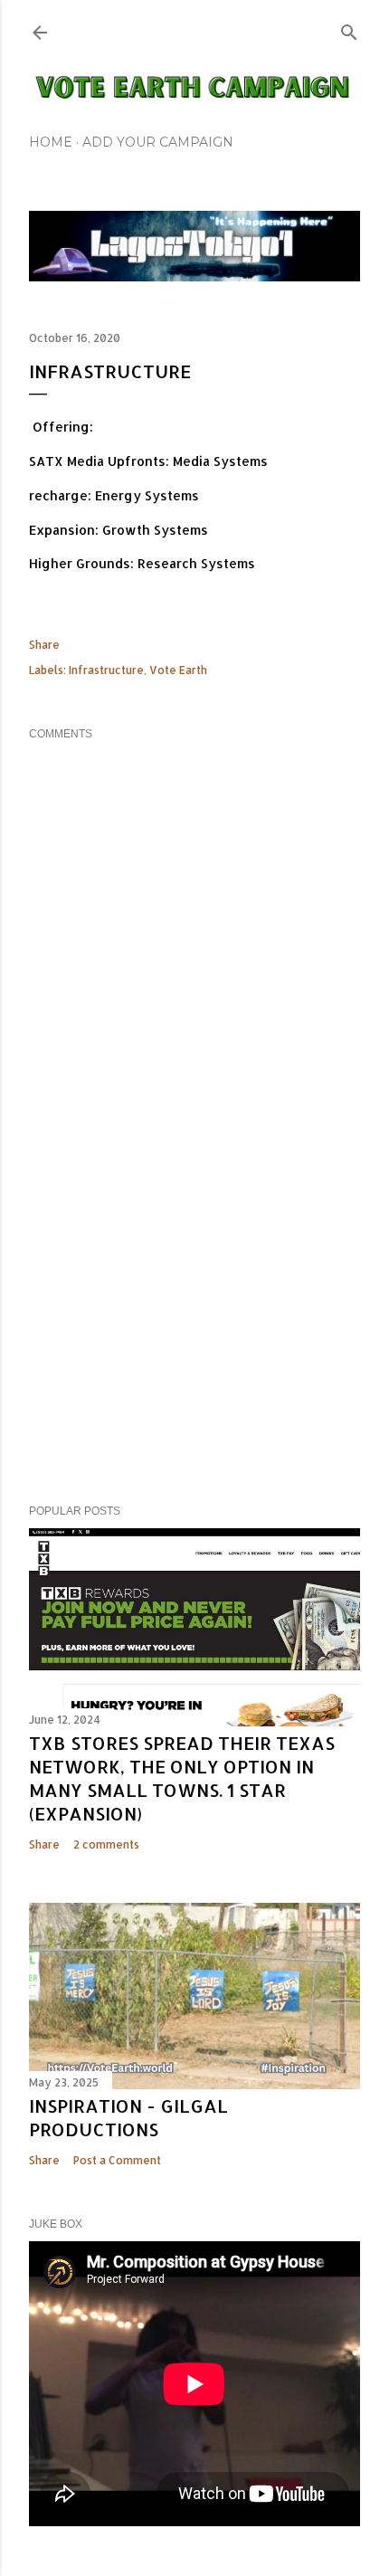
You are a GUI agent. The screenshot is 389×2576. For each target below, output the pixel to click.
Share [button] (44, 645)
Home (51, 142)
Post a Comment (117, 2160)
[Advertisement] (194, 1333)
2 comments (106, 1844)
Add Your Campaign (158, 142)
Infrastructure (106, 670)
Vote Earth (178, 670)
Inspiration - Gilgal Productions (128, 2117)
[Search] (349, 29)
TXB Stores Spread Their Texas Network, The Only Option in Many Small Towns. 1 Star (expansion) (182, 1778)
